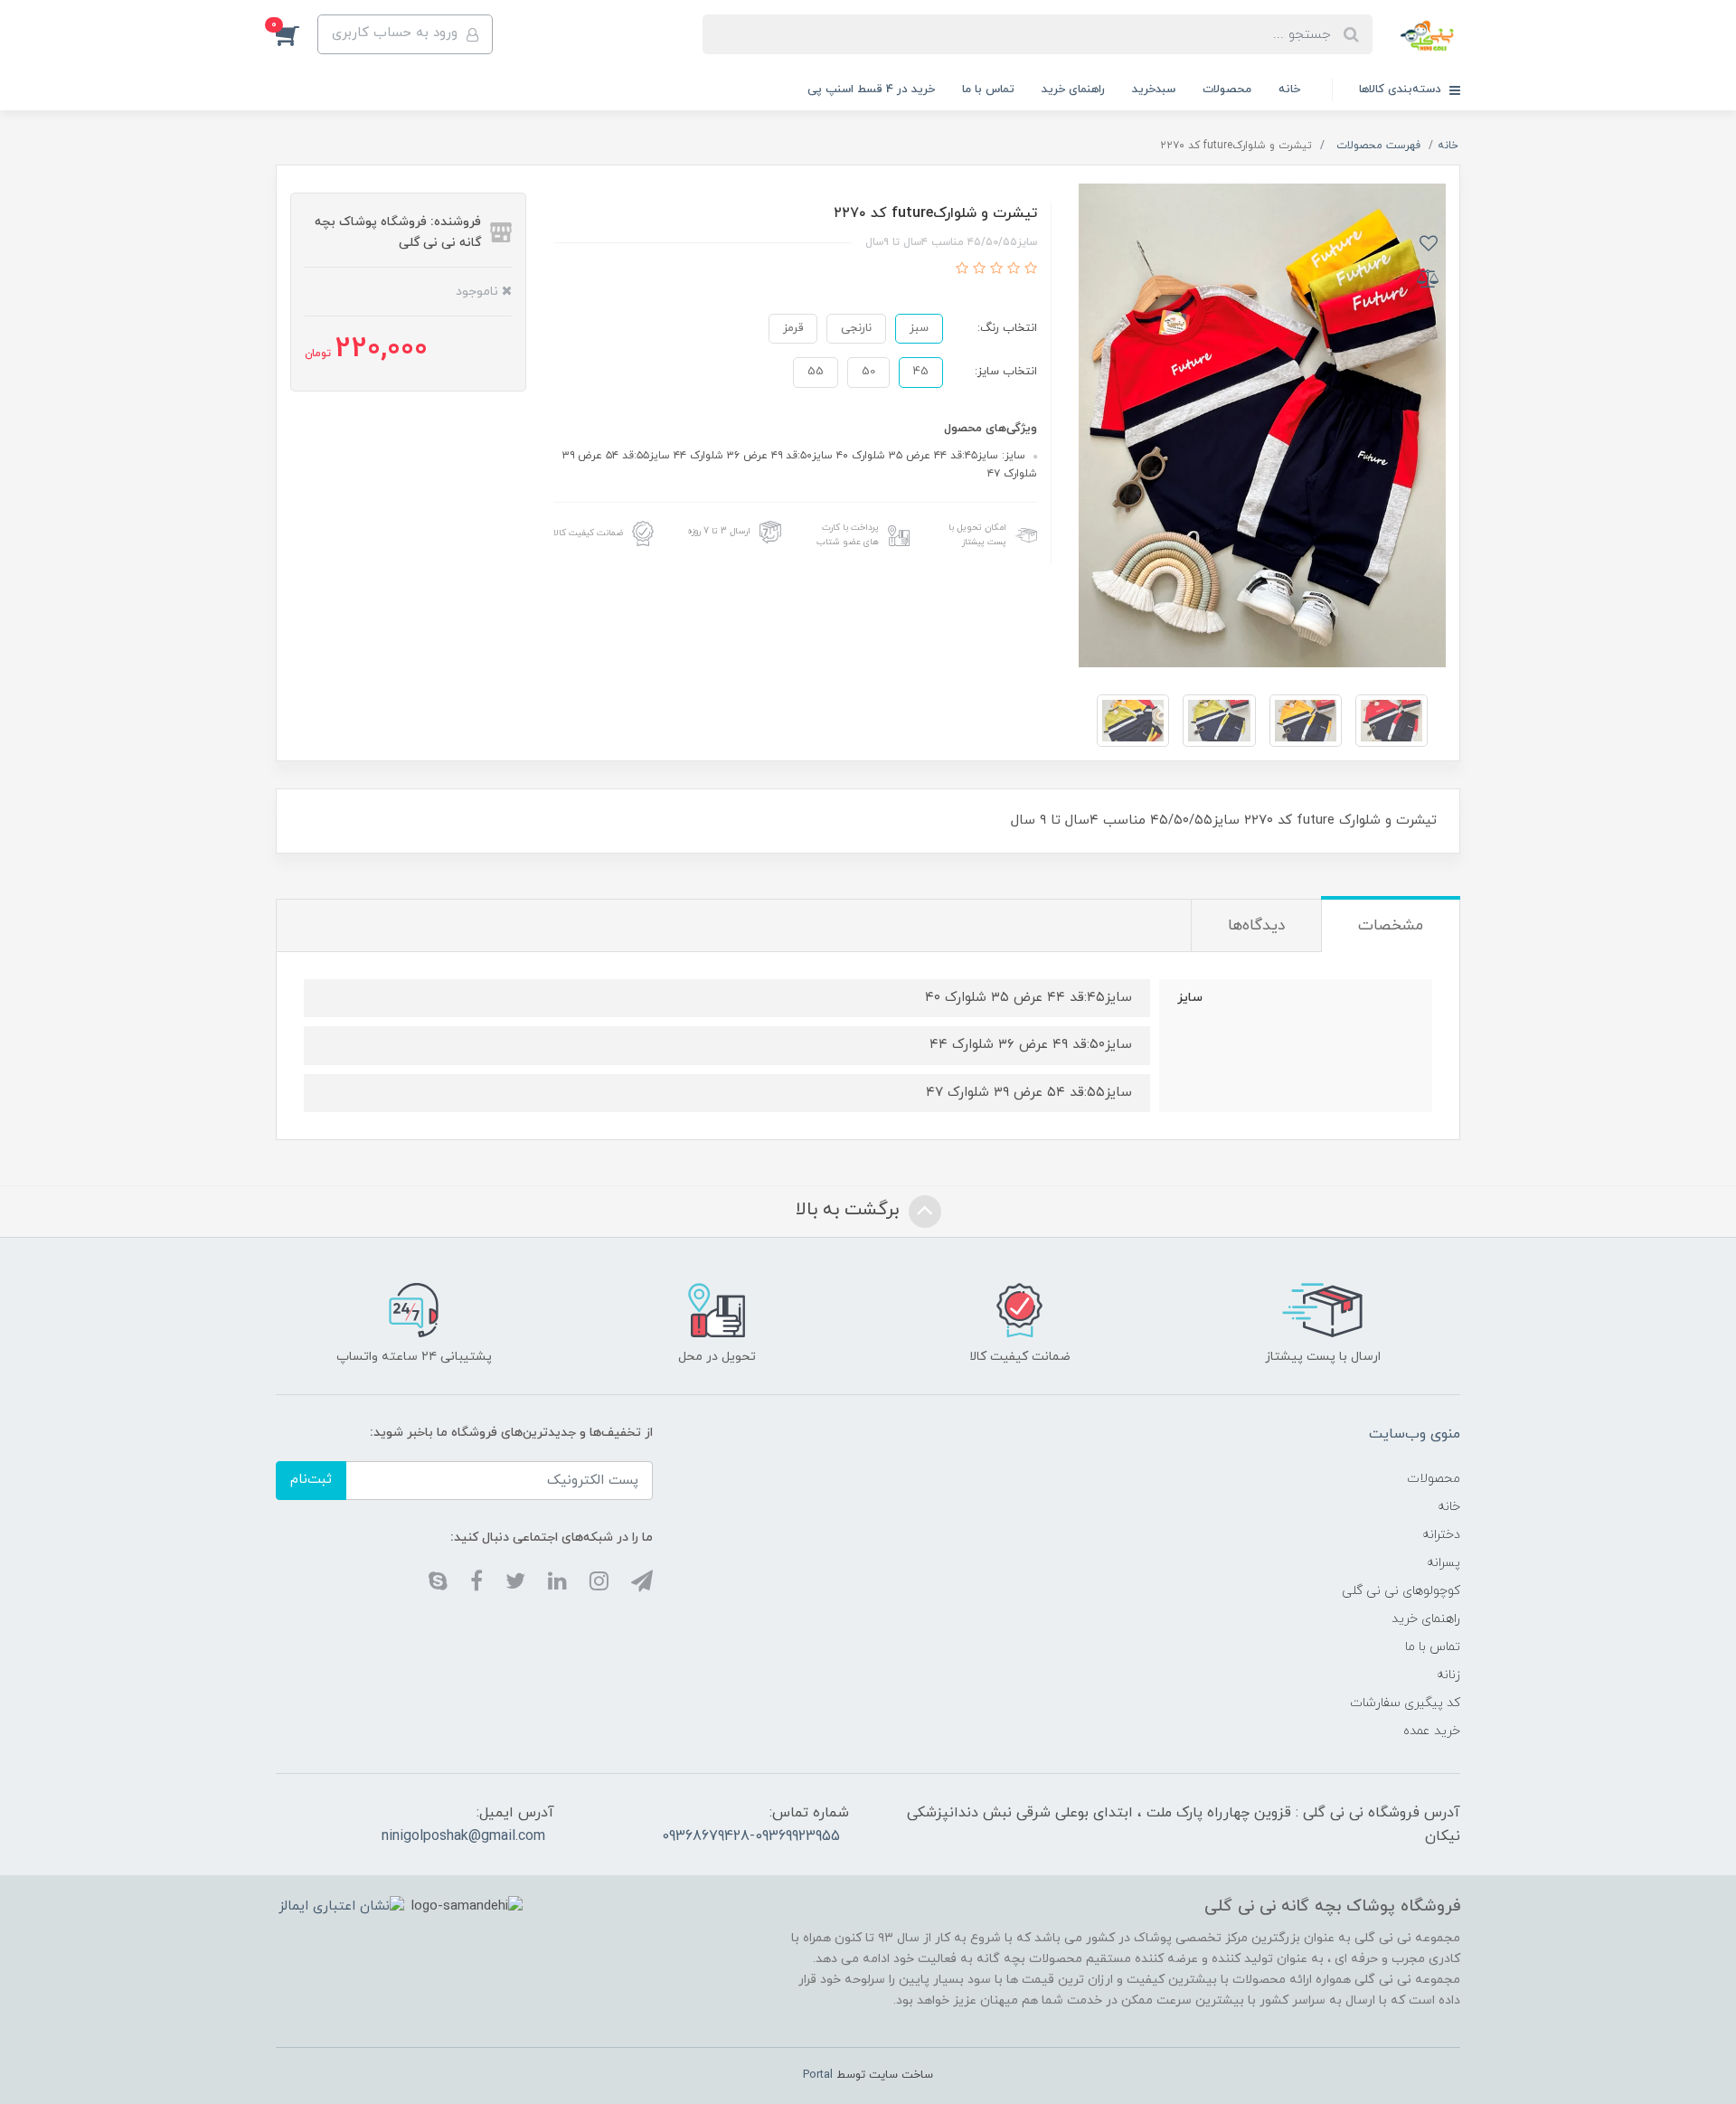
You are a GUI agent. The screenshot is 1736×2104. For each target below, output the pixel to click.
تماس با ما (988, 90)
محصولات (1227, 90)
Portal (818, 2075)
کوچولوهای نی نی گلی (1401, 1591)
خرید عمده (1432, 1731)
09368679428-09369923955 (751, 1836)
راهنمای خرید (1073, 90)
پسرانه (1444, 1563)
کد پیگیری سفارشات (1405, 1703)
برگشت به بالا (850, 1210)
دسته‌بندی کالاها (1402, 90)
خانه (1289, 90)
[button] (297, 34)
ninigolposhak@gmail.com (463, 1836)
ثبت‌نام (311, 1480)
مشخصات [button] (1391, 926)
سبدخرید (1154, 90)
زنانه (1448, 1675)
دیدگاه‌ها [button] (1256, 926)
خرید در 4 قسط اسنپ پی (871, 90)
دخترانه (1441, 1535)
